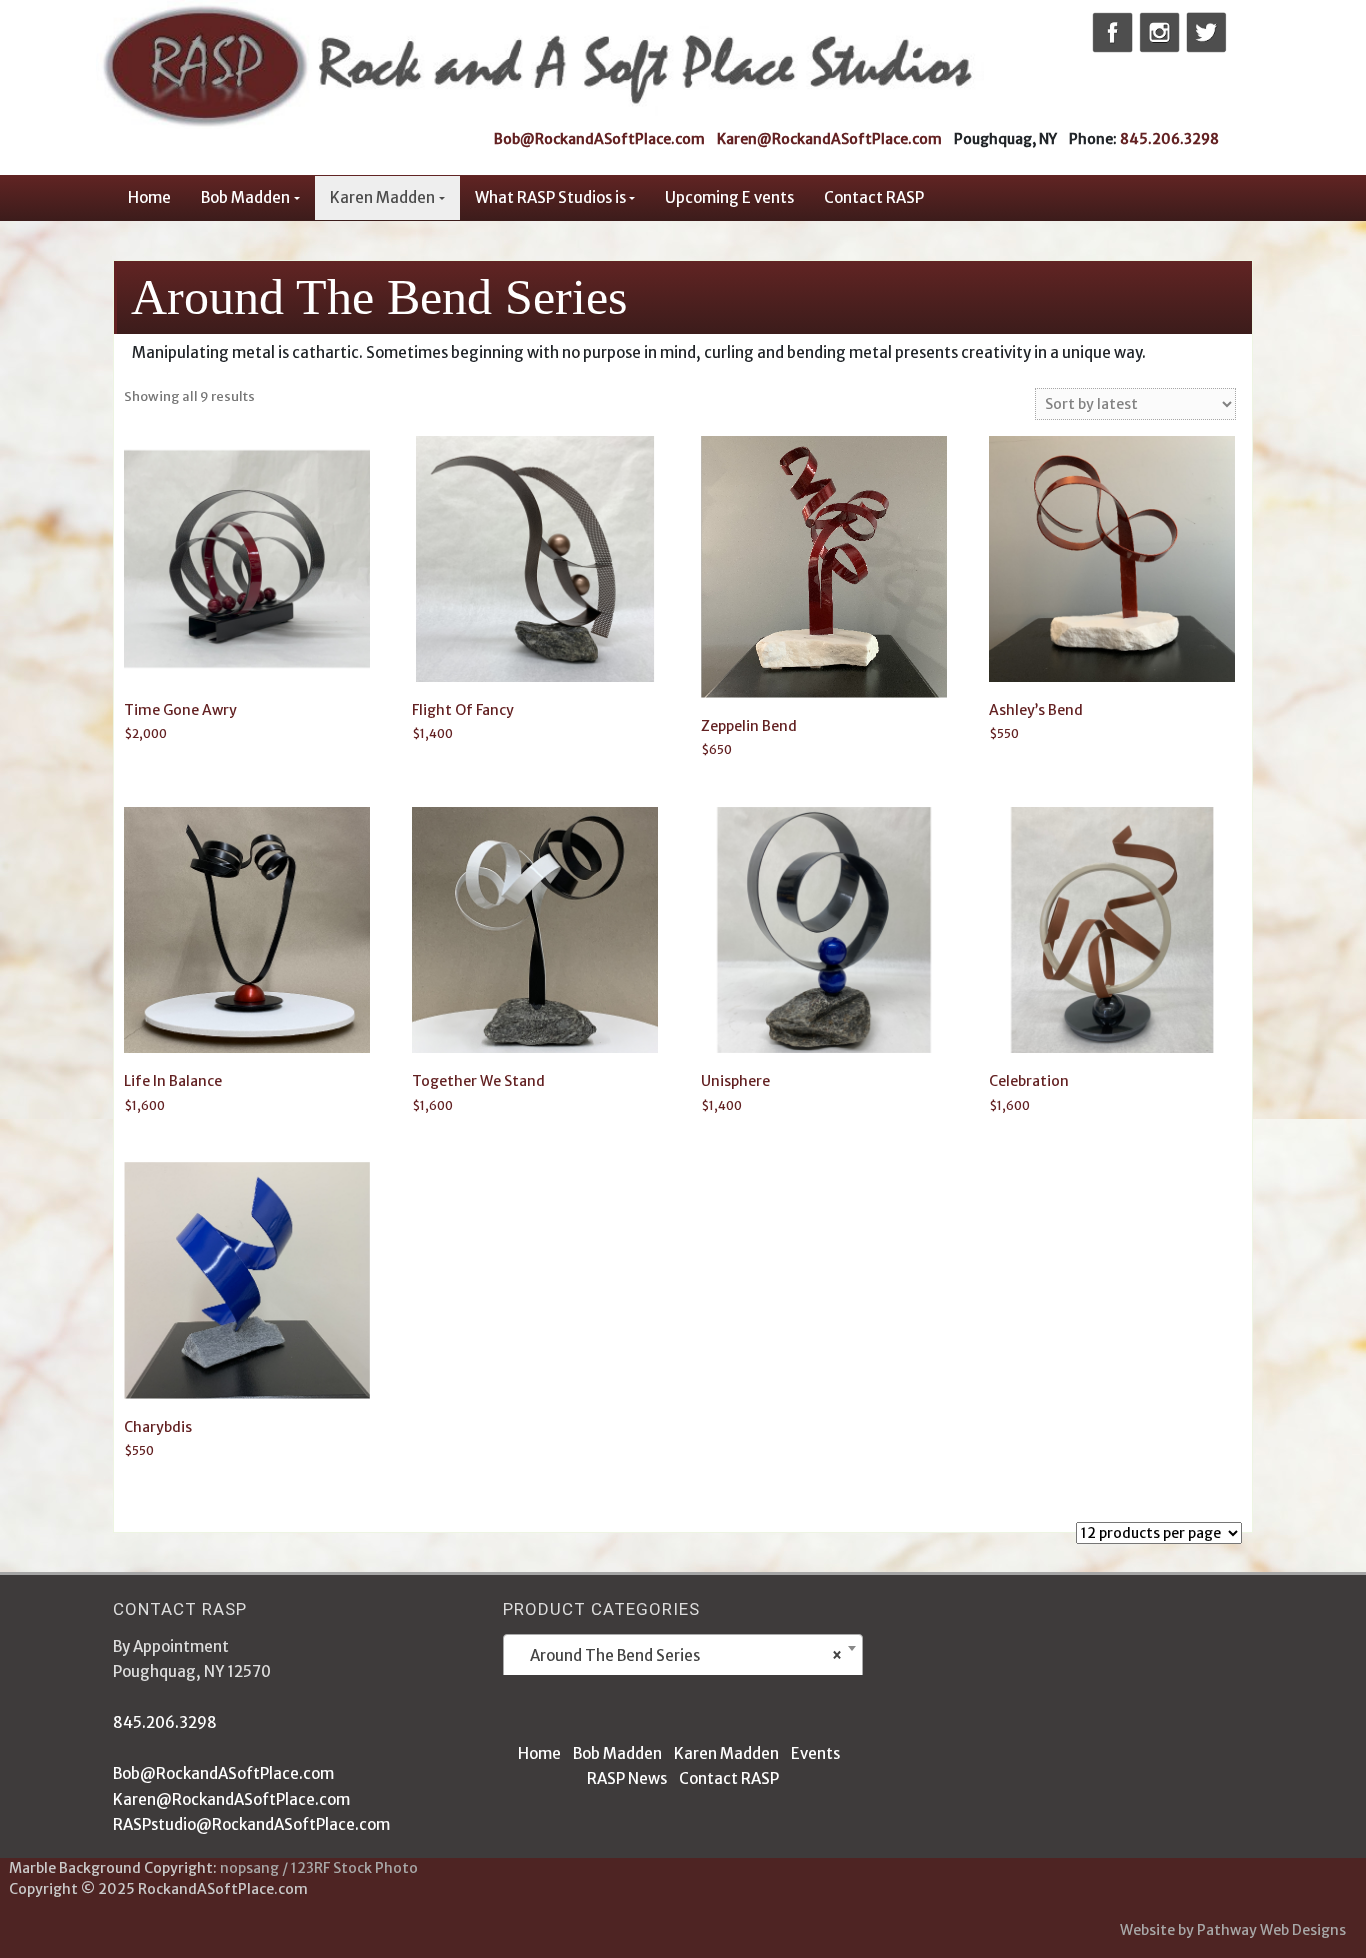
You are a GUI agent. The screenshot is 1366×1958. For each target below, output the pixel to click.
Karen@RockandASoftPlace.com (829, 139)
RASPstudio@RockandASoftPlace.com (251, 1824)
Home (149, 197)
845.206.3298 (1169, 139)
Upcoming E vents (729, 197)
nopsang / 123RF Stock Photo (319, 1868)
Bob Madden (245, 197)
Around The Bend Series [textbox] (677, 1655)
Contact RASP (874, 197)
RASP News (627, 1778)
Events (815, 1753)
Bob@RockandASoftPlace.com (599, 139)
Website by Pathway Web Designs (1233, 1930)
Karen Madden (382, 197)
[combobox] (683, 1656)
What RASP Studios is (550, 197)
